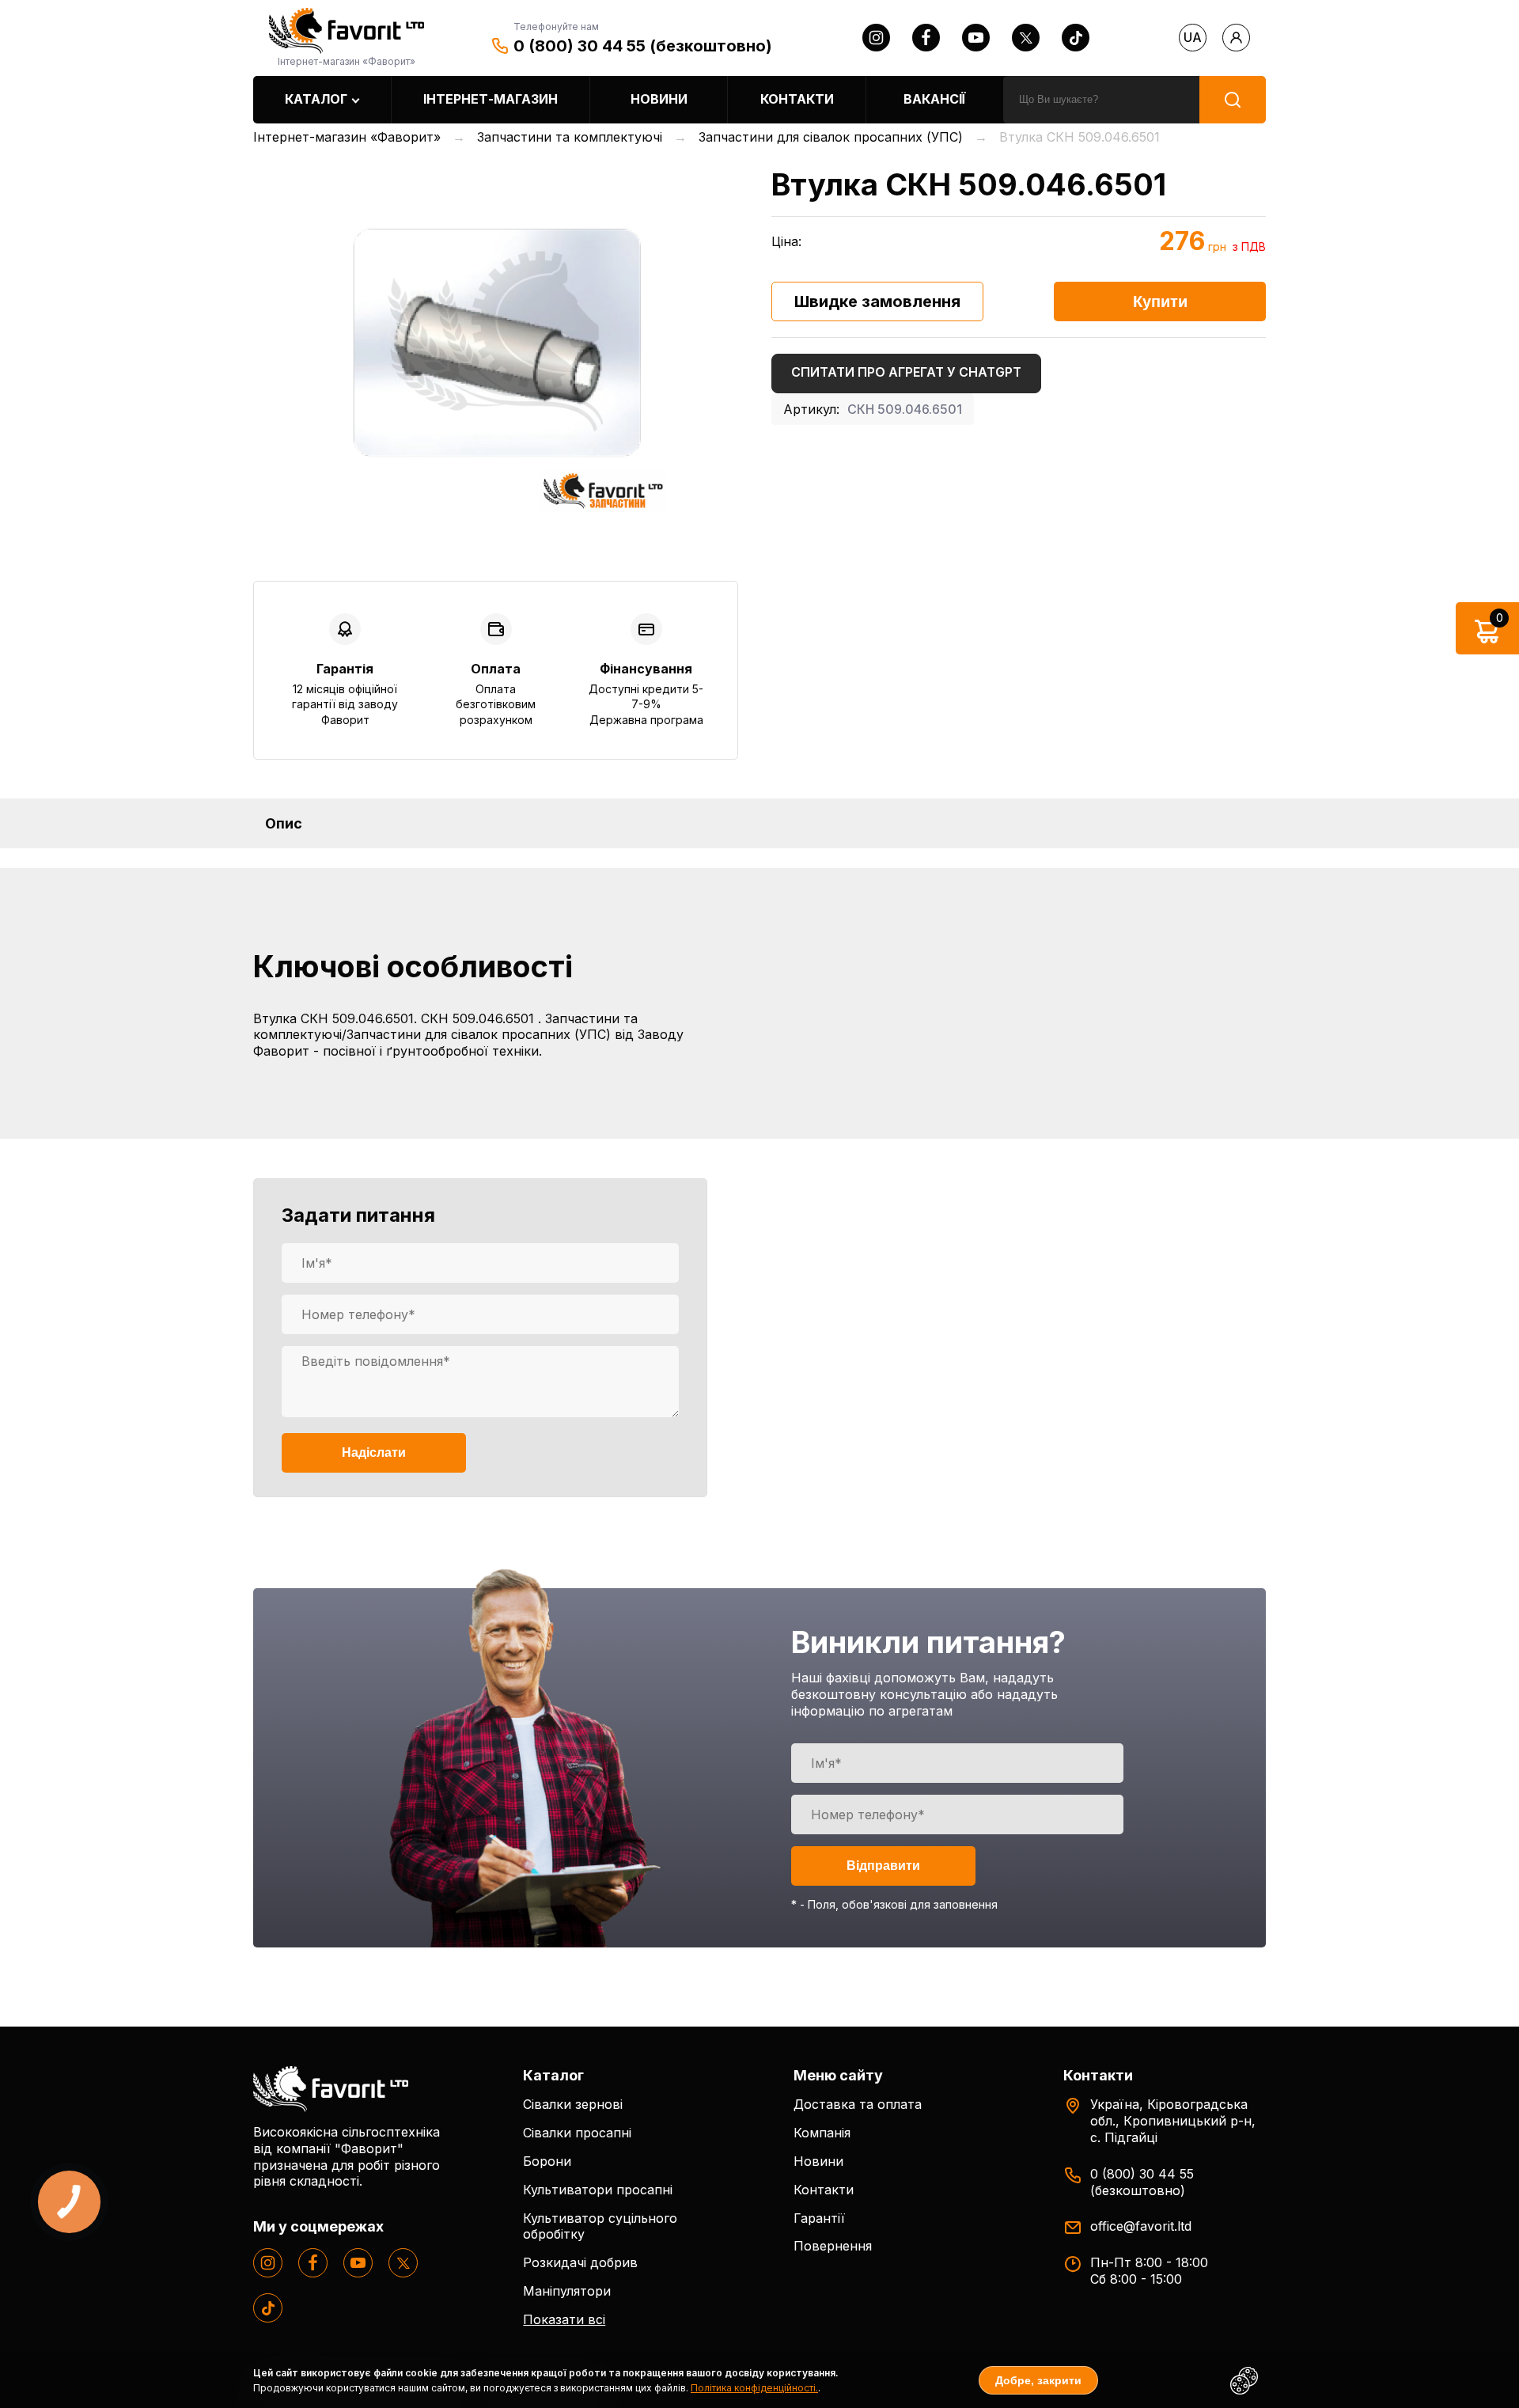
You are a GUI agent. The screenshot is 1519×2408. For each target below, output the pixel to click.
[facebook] (926, 38)
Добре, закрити (1038, 2380)
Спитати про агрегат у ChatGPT (906, 372)
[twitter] (1026, 38)
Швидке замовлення (877, 301)
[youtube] (976, 38)
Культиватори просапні (598, 2190)
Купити (1160, 301)
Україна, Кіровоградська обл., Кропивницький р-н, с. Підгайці (1173, 2121)
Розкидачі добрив (580, 2262)
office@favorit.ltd (1141, 2226)
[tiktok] (1076, 38)
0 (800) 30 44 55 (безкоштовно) (643, 46)
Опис (284, 823)
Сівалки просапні (577, 2133)
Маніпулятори (567, 2291)
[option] (496, 341)
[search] (1233, 100)
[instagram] (876, 38)
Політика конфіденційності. (754, 2388)
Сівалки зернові (573, 2104)
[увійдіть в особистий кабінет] (1236, 38)
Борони (547, 2161)
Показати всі (564, 2319)
